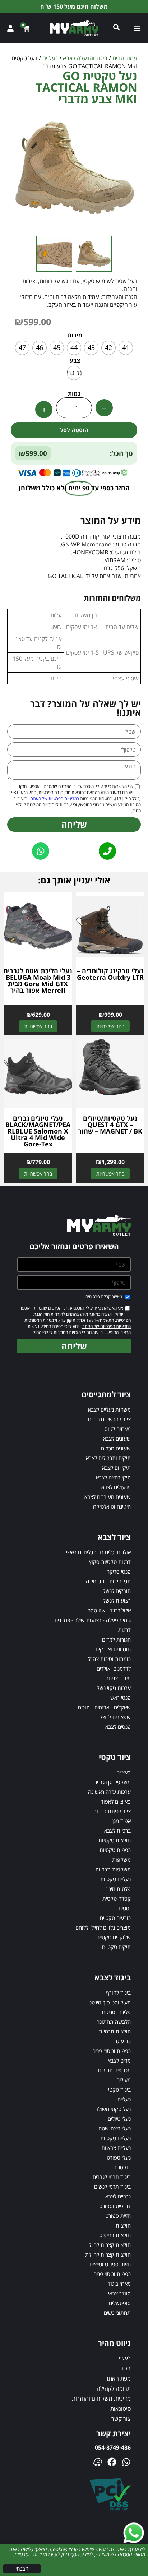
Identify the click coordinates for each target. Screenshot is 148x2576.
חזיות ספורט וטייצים (110, 2264)
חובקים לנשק (117, 1591)
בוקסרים (122, 2167)
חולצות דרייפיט (115, 2235)
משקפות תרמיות (113, 1869)
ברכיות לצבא (117, 1831)
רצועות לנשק (117, 1601)
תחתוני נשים (117, 2313)
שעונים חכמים (116, 1448)
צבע (75, 360)
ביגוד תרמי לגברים (112, 2177)
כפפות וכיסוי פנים (112, 2274)
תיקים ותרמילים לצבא (108, 1458)
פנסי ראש (121, 1698)
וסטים (125, 1908)
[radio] (126, 348)
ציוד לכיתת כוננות (112, 1811)
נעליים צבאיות (116, 2148)
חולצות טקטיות (115, 1840)
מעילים (124, 2080)
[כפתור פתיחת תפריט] (137, 28)
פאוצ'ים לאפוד (116, 1801)
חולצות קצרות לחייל (110, 2245)
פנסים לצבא (118, 1727)
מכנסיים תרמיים (114, 2070)
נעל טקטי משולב (113, 2109)
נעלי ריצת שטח (115, 2128)
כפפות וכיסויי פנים (112, 2051)
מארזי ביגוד (119, 2284)
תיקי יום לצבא (116, 1468)
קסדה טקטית (117, 1898)
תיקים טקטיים (116, 1947)
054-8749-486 (113, 2447)
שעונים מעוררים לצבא (108, 1497)
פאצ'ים (124, 1772)
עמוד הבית (125, 58)
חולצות (123, 2225)
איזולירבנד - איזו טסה (109, 1610)
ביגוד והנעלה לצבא (85, 58)
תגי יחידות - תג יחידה (108, 1581)
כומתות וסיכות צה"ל (109, 1659)
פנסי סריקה (119, 1571)
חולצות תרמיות (115, 2031)
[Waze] (98, 2462)
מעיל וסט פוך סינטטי (109, 2002)
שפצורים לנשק (115, 1717)
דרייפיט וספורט (115, 2206)
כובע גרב (121, 2041)
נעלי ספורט (119, 2157)
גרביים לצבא (118, 2196)
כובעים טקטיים (115, 1918)
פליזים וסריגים (116, 2012)
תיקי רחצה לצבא (113, 1477)
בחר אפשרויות (110, 1026)
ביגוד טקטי (119, 2090)
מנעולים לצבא (116, 1487)
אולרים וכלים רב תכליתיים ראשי (98, 1552)
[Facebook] (112, 2462)
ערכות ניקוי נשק (114, 1688)
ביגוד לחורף (118, 1993)
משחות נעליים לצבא (109, 1409)
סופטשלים (120, 2303)
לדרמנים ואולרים (114, 1668)
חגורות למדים (116, 1639)
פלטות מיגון (119, 1889)
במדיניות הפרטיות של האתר (54, 798)
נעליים (50, 58)
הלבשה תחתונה (114, 2022)
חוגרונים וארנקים (113, 1649)
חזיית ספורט (118, 2216)
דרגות (124, 1630)
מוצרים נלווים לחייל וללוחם (103, 1928)
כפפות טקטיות (115, 1850)
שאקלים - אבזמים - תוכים (104, 1707)
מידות (75, 335)
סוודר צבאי (119, 2293)
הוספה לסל (74, 430)
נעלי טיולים (119, 2119)
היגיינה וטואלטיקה (112, 1506)
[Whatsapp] (126, 2462)
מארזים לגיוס (118, 1429)
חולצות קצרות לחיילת (108, 2254)
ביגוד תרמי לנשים (112, 2187)
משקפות (121, 1860)
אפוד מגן (122, 1821)
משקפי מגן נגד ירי (112, 1782)
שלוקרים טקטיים (114, 1937)
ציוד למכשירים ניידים (109, 1419)
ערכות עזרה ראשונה (109, 1792)
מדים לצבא (119, 2060)
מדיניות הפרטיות (31, 2554)
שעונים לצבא (117, 1439)
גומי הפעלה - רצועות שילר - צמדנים (93, 1620)
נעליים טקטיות (115, 1879)
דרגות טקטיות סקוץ (110, 1562)
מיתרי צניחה (118, 1678)
